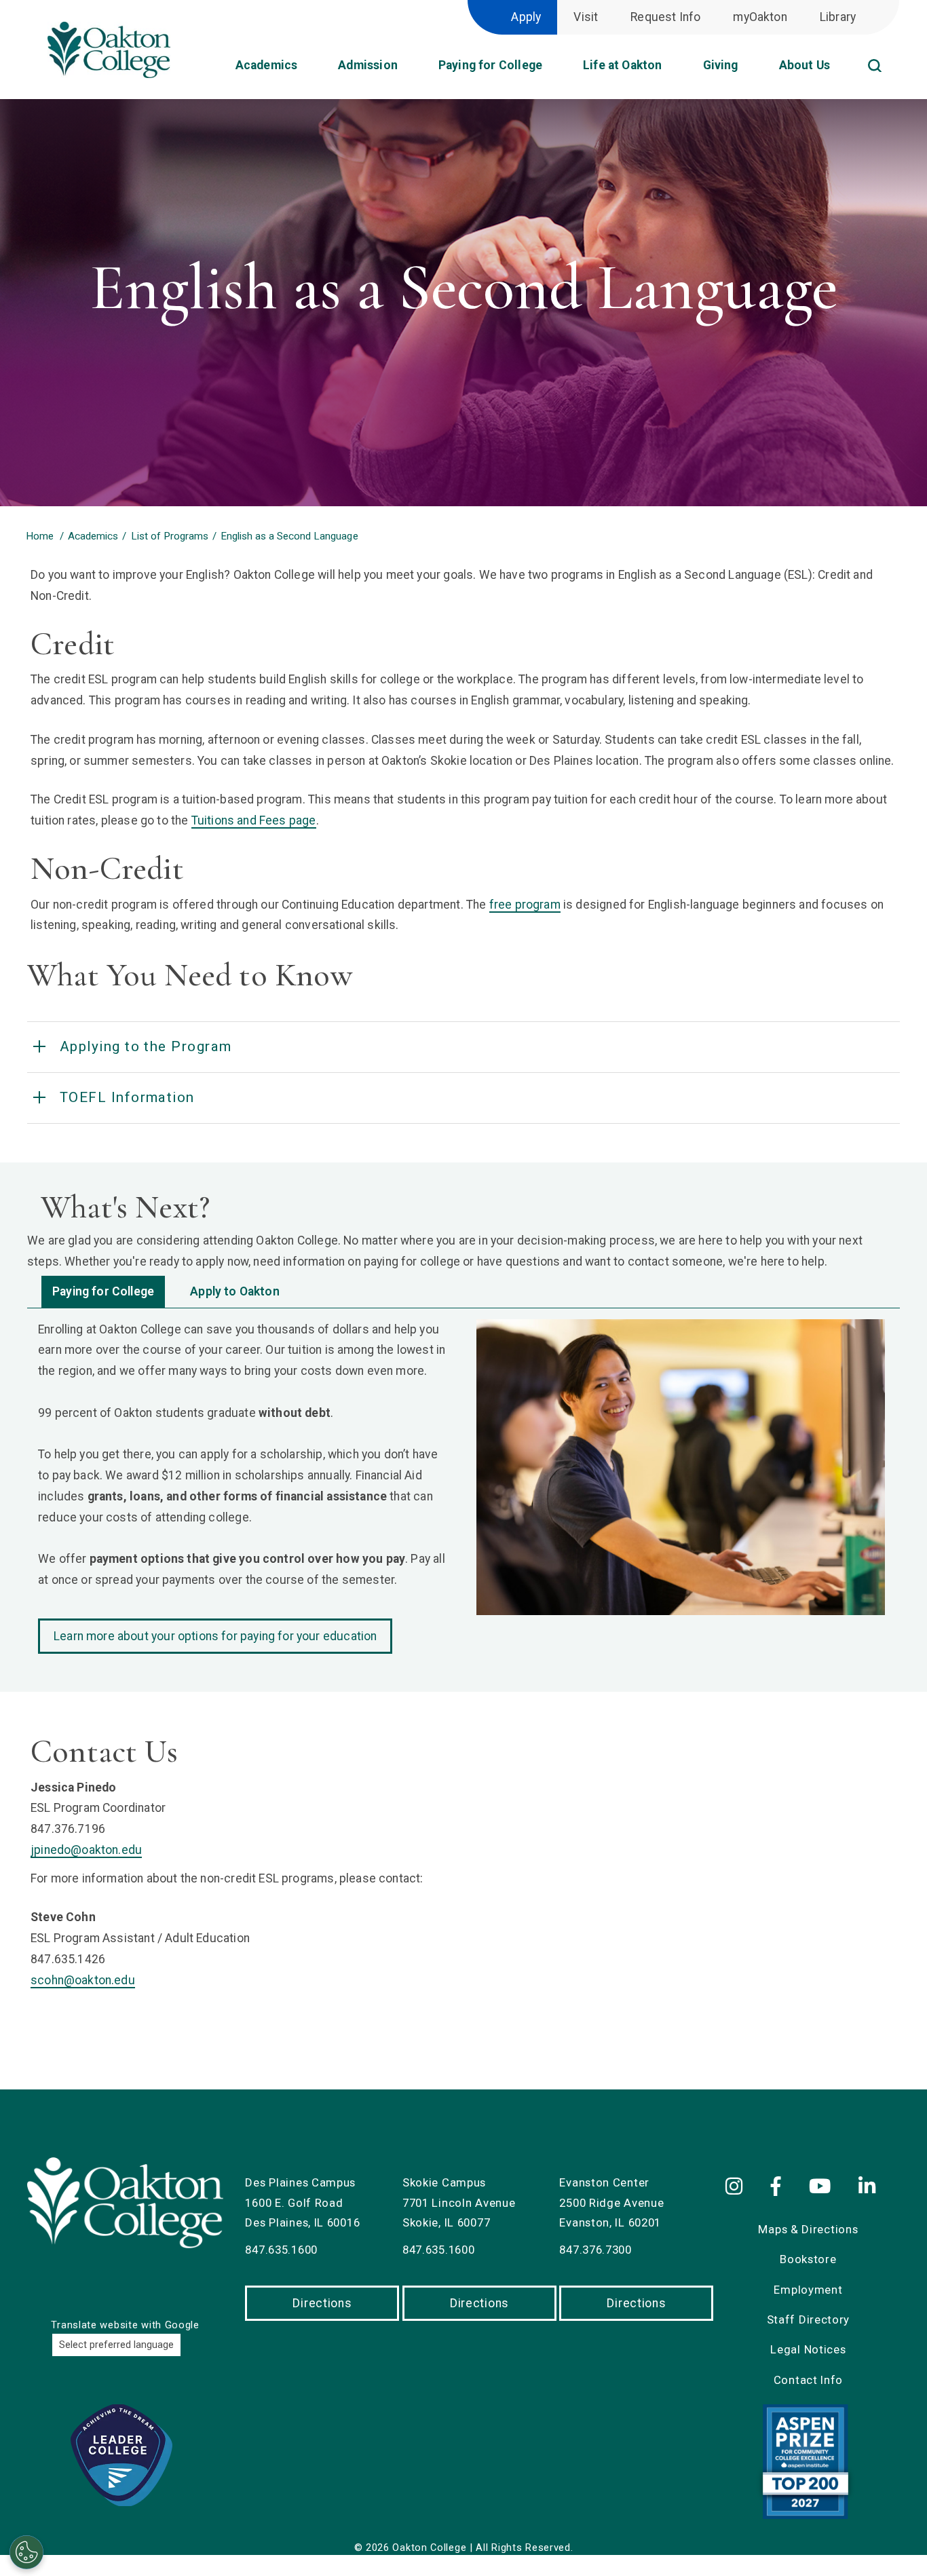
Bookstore (808, 2259)
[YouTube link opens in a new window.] (822, 2187)
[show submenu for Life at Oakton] (673, 70)
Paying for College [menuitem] (490, 65)
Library (838, 17)
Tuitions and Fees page (254, 820)
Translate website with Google (125, 2325)
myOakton (760, 17)
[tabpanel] (463, 1486)
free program (525, 905)
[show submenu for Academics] (308, 70)
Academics (93, 536)
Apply (526, 17)
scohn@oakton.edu (83, 1980)
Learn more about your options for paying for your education (215, 1636)
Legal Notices (808, 2349)
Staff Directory (809, 2319)
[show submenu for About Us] (841, 70)
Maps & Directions (808, 2229)
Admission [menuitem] (368, 65)
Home (40, 536)
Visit (586, 17)
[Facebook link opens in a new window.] (779, 2187)
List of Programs (170, 536)
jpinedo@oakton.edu (86, 1850)
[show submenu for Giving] (749, 70)
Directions (322, 2303)
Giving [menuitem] (721, 65)
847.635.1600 (281, 2250)
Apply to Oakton (235, 1291)
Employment (808, 2290)
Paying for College (103, 1291)
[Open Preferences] (26, 2552)
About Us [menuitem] (805, 65)
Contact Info (808, 2380)
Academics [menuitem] (267, 65)
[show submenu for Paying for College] (553, 70)
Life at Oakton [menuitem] (622, 65)
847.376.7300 (595, 2250)
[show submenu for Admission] (409, 70)
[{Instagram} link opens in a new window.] (741, 2187)
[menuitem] (893, 50)
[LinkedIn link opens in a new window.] (870, 2187)
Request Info (665, 17)
